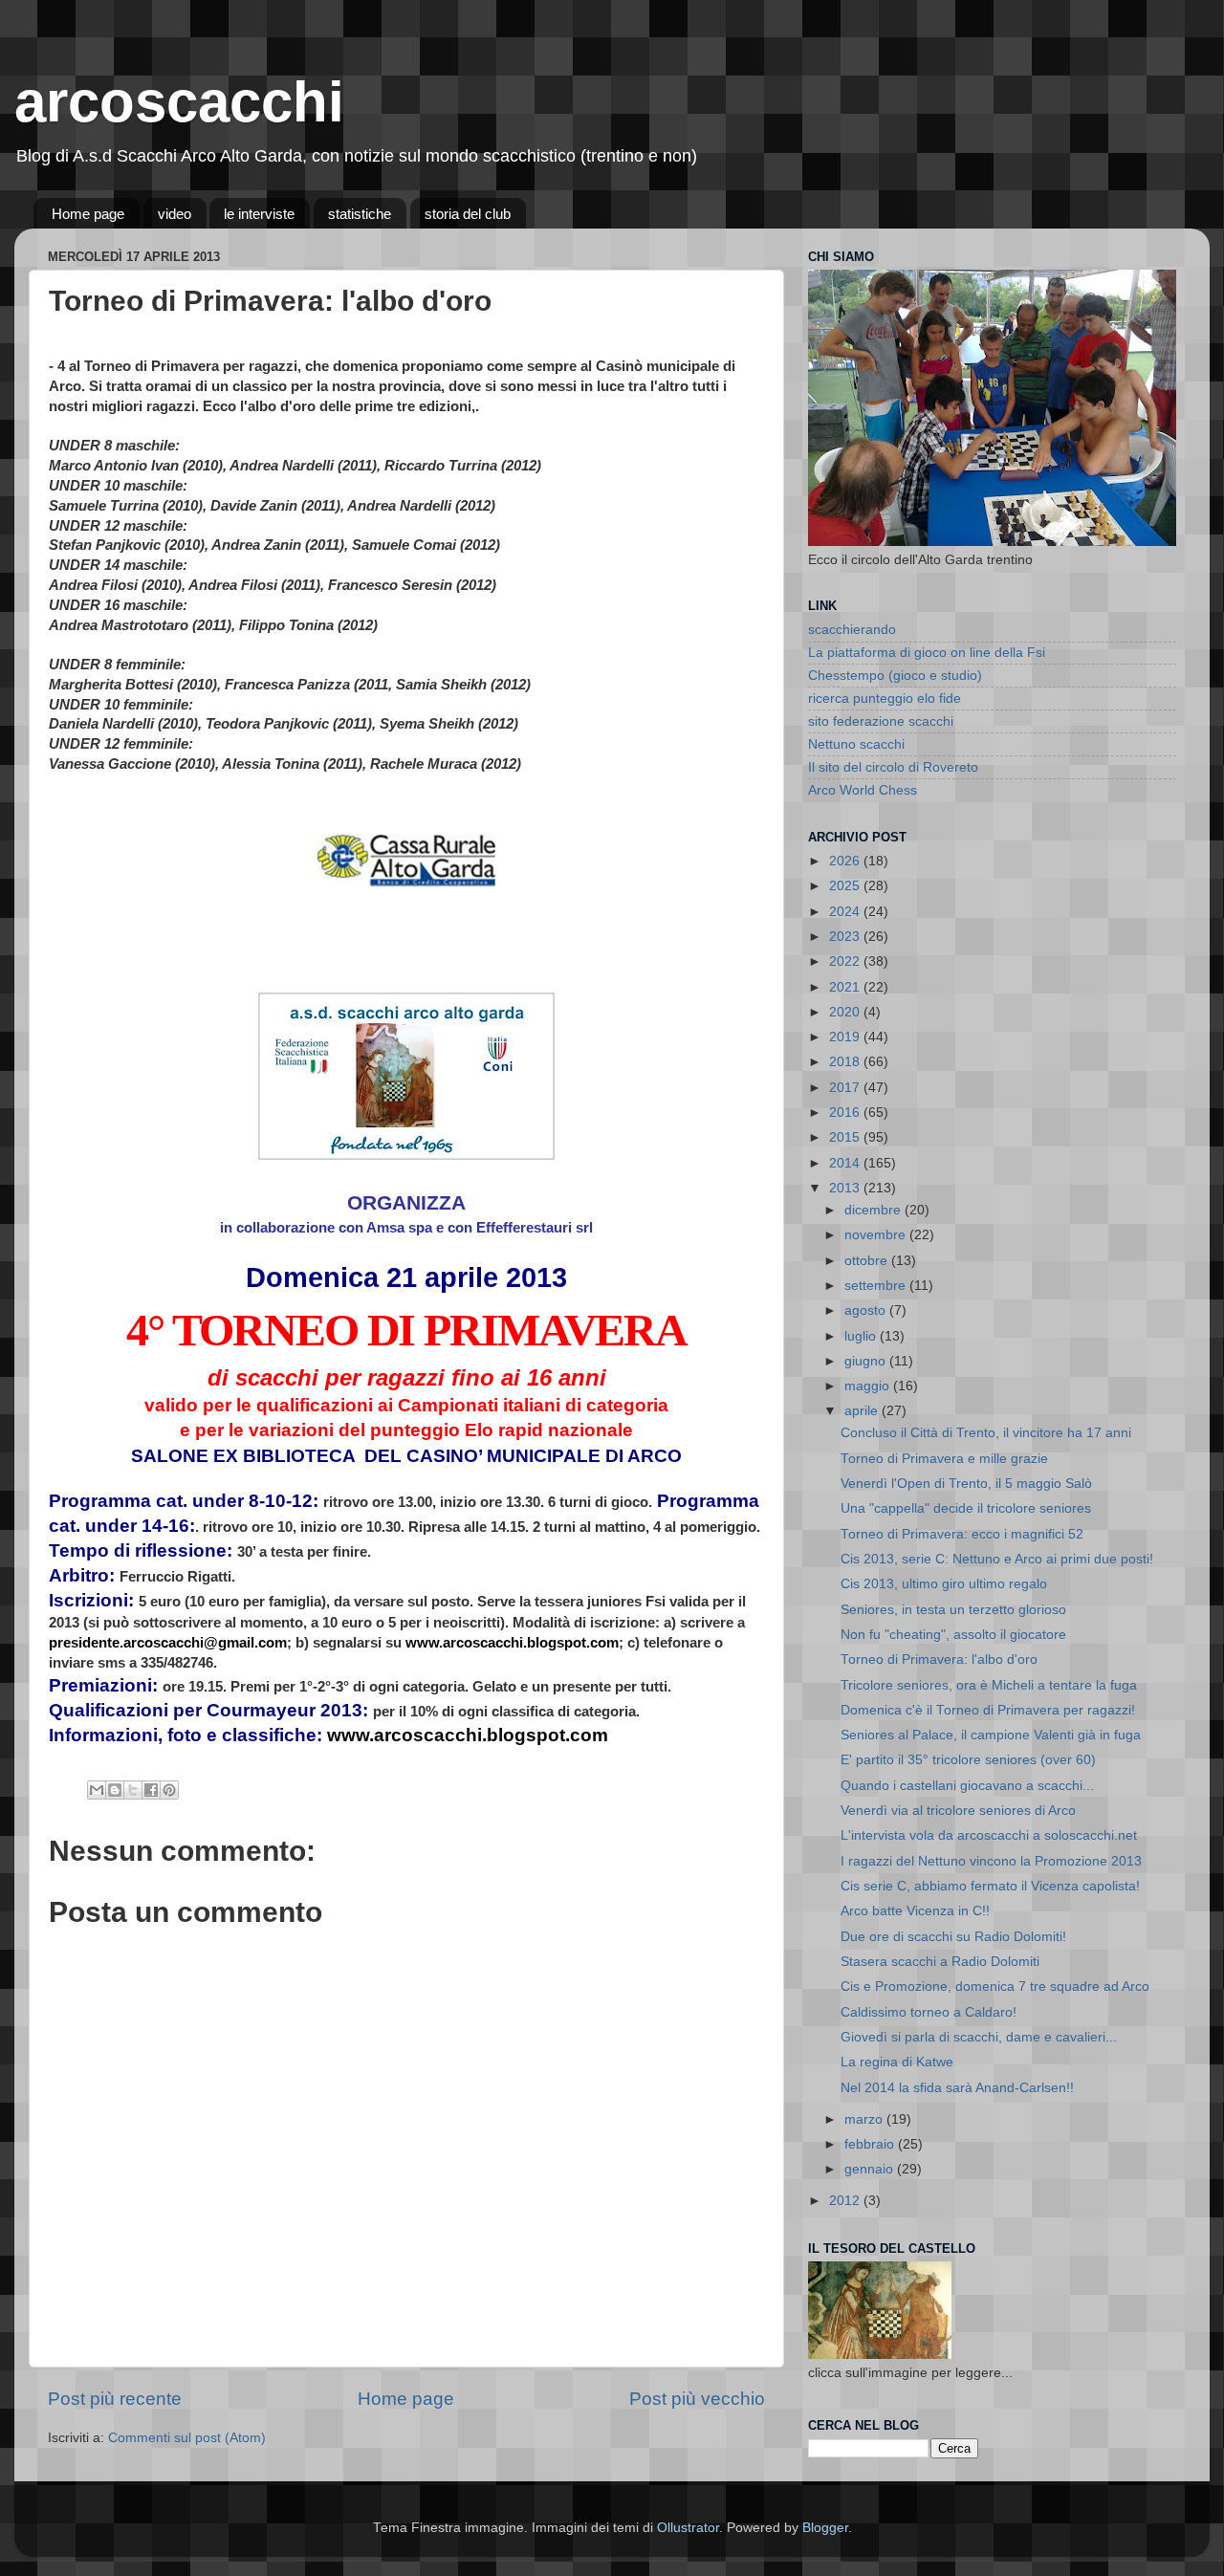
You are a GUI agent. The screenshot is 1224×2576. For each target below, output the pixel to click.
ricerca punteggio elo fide (885, 699)
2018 (846, 1062)
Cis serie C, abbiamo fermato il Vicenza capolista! (990, 1886)
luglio (862, 1336)
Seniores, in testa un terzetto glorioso (953, 1610)
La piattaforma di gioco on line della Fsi (927, 653)
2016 (846, 1113)
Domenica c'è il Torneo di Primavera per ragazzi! (988, 1710)
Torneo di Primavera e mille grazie (944, 1459)
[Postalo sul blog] (115, 1790)
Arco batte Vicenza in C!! (915, 1911)
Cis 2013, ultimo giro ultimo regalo (944, 1584)
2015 (846, 1137)
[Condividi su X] (133, 1790)
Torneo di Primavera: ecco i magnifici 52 (962, 1534)
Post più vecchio (697, 2399)
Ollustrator (688, 2528)
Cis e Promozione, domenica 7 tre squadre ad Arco (995, 1987)
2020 (846, 1012)
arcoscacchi (179, 102)
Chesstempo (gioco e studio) (895, 676)
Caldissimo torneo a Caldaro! (929, 2012)
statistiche (360, 214)
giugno (867, 1361)
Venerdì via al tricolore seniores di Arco (958, 1811)
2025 (846, 886)
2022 (846, 961)
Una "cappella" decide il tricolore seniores (966, 1508)
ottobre (868, 1261)
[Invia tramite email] (97, 1790)
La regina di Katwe (897, 2062)
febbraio (871, 2144)
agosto (867, 1310)
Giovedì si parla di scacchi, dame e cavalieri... (979, 2037)
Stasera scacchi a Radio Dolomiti (940, 1962)
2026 (846, 861)
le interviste (259, 214)
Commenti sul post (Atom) (187, 2438)
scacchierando (852, 630)
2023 (846, 937)
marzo (865, 2119)
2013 (846, 1188)
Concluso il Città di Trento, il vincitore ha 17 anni (986, 1433)
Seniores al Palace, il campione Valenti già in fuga (991, 1735)
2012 (846, 2201)
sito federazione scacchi (881, 721)
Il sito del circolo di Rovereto (893, 767)
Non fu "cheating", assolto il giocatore (953, 1635)
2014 (846, 1163)
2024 (846, 912)
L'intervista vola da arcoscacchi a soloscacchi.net (989, 1835)
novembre (877, 1235)
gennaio (871, 2169)
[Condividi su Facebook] (151, 1790)
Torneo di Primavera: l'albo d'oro (939, 1659)
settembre (877, 1286)
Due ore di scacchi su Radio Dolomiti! (953, 1937)
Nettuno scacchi (856, 744)
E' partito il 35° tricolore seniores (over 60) (968, 1760)
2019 (846, 1037)
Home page (88, 214)
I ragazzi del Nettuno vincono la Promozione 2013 (991, 1861)
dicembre (874, 1210)
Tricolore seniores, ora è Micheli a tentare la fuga (989, 1685)
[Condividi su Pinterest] (169, 1790)
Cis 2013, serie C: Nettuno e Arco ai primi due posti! (997, 1559)
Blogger (825, 2528)
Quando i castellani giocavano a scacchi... (967, 1786)
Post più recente (115, 2399)
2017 (846, 1088)
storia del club (468, 214)
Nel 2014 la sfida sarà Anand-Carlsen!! (957, 2088)
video (175, 214)
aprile (863, 1411)
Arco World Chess (863, 790)
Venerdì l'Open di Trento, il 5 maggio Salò (966, 1484)
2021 (846, 987)
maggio (869, 1386)
